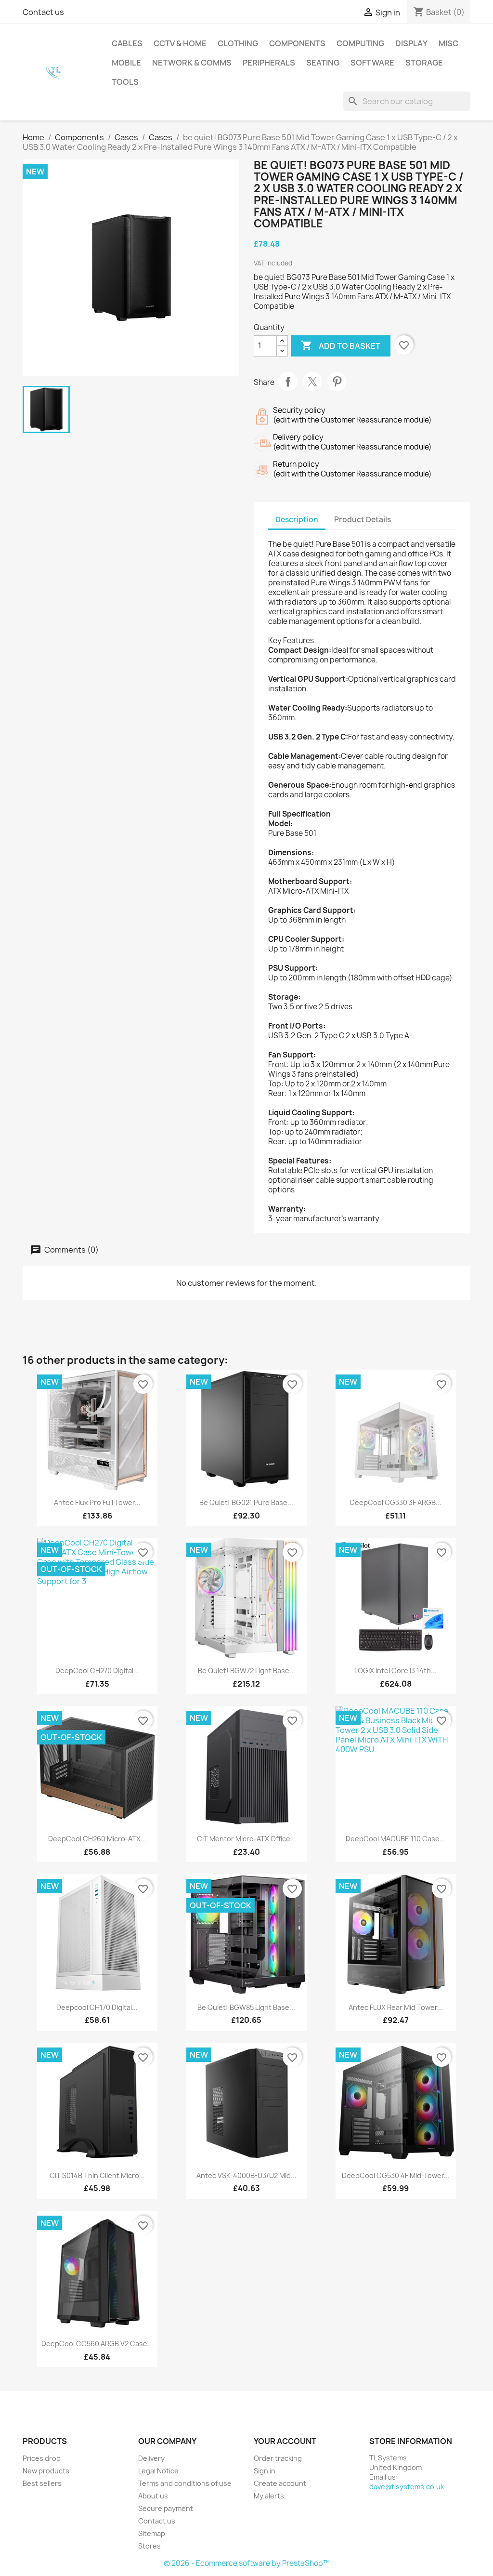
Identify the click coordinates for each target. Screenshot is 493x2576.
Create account (280, 2483)
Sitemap (152, 2533)
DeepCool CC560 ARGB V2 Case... (97, 2344)
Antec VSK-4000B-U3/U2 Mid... (246, 2175)
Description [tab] (297, 520)
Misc (448, 43)
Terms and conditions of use (185, 2483)
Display (411, 43)
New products (46, 2471)
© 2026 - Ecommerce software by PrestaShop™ (247, 2563)
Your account (285, 2441)
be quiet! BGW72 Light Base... (246, 1671)
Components (297, 43)
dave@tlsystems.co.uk (407, 2487)
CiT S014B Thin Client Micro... (97, 2175)
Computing (360, 43)
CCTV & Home (180, 43)
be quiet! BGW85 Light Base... (246, 2007)
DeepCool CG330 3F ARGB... (396, 1502)
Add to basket (341, 345)
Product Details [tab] (363, 520)
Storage (424, 63)
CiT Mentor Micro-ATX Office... (246, 1839)
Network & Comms (192, 63)
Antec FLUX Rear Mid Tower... (396, 2007)
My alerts (269, 2496)
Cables (127, 43)
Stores (149, 2546)
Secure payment (166, 2508)
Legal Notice (158, 2471)
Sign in (265, 2471)
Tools (125, 82)
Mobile (126, 63)
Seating (323, 63)
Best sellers (42, 2483)
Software (372, 63)
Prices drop (42, 2458)
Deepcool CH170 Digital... (97, 2007)
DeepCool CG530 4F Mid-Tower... (396, 2175)
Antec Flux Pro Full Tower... (97, 1502)
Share (288, 382)
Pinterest (337, 382)
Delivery (151, 2458)
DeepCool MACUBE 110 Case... (396, 1839)
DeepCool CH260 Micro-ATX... (97, 1839)
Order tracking (278, 2458)
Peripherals (269, 63)
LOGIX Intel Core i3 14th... (396, 1671)
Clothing (238, 43)
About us (153, 2496)
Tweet (312, 382)
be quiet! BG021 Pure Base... (246, 1502)
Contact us (43, 12)
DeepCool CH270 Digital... (97, 1671)
